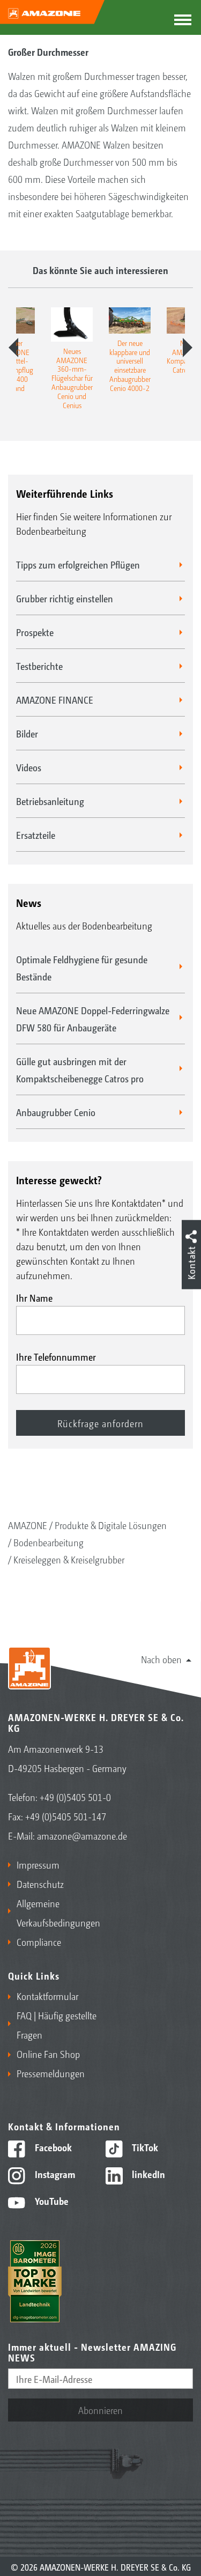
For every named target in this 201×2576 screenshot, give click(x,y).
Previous (13, 348)
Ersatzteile (36, 835)
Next (188, 348)
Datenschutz (40, 1884)
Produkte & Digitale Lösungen (111, 1525)
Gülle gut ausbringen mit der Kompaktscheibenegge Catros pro (80, 1069)
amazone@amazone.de (82, 1835)
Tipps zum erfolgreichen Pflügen (78, 564)
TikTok (144, 2147)
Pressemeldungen (51, 2073)
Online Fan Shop (48, 2054)
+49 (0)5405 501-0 (75, 1797)
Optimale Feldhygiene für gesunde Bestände (82, 968)
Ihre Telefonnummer (56, 1356)
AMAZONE (28, 1525)
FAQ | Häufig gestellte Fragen (57, 2025)
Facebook (52, 2147)
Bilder (27, 733)
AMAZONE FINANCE (55, 699)
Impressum (38, 1864)
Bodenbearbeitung (49, 1542)
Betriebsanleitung (50, 801)
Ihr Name (34, 1297)
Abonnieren (100, 2410)
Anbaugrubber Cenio (56, 1112)
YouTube (51, 2201)
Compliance (39, 1942)
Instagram (54, 2174)
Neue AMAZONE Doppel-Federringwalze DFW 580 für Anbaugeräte (93, 1018)
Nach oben (161, 1659)
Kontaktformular (47, 1996)
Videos (29, 767)
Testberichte (39, 666)
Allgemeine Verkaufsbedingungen (56, 1913)
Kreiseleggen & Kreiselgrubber (69, 1559)
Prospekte (35, 632)
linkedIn (147, 2174)
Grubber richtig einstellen (65, 598)
